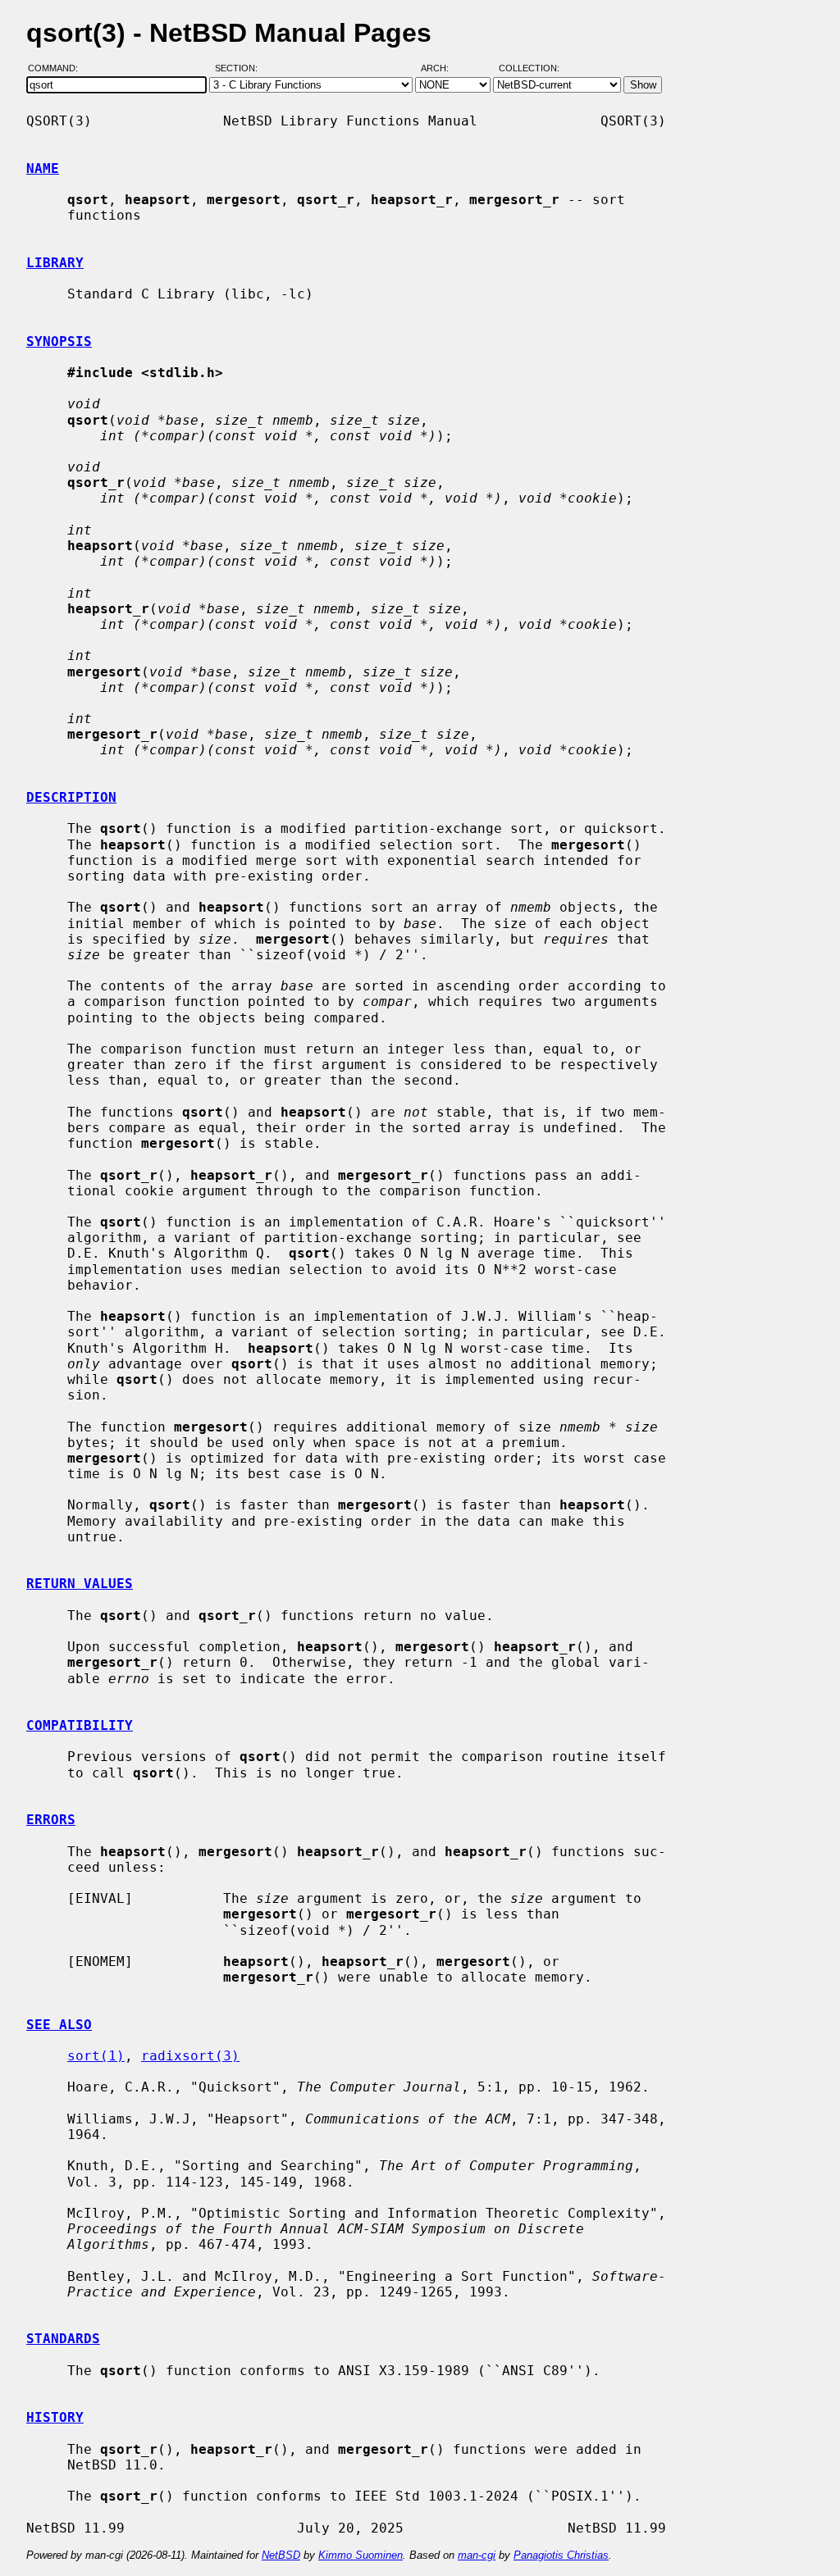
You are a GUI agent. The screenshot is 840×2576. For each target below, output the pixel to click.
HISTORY (55, 2417)
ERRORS (51, 1820)
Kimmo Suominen (361, 2555)
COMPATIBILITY (80, 1725)
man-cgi (477, 2555)
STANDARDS (63, 2339)
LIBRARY (55, 263)
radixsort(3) (190, 2056)
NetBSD (281, 2555)
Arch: (442, 68)
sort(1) (96, 2056)
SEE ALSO (59, 2025)
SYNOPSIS (59, 341)
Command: (58, 68)
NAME (43, 168)
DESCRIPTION (71, 797)
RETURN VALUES (80, 1584)
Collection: (529, 68)
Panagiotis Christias (561, 2555)
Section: (240, 68)
